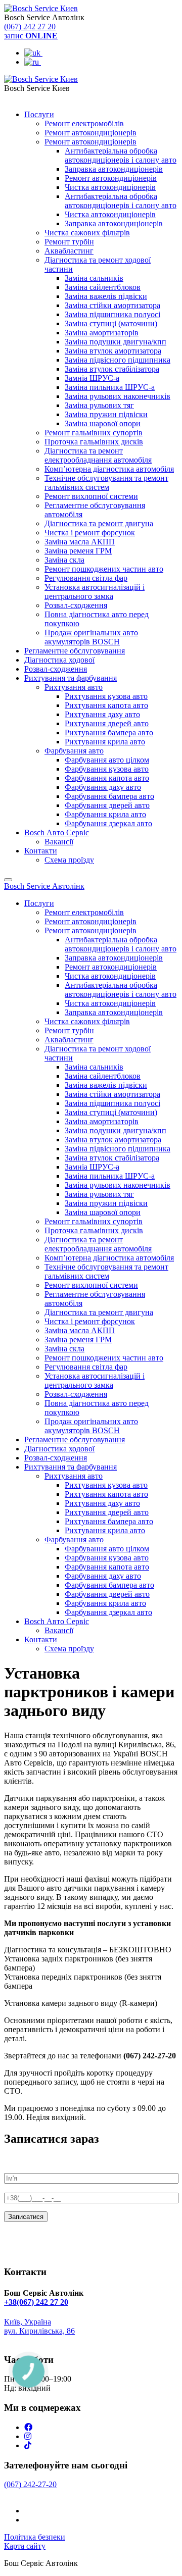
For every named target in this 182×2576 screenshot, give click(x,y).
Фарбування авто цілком (107, 760)
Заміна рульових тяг (99, 405)
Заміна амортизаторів (102, 333)
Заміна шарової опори (103, 423)
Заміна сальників (94, 278)
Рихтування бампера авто (109, 733)
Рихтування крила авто (105, 742)
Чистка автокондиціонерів (110, 187)
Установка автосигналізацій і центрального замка (95, 592)
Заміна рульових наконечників (118, 396)
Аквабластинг (69, 251)
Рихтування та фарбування (71, 678)
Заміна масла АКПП (80, 542)
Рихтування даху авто (102, 714)
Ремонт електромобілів (84, 123)
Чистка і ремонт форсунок (90, 533)
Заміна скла (64, 560)
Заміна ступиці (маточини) (111, 323)
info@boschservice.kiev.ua (47, 2340)
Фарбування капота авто (107, 778)
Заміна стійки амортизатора (112, 305)
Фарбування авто (74, 751)
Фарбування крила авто (105, 814)
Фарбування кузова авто (107, 769)
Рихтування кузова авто (106, 696)
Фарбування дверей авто (107, 805)
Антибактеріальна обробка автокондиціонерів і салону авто (121, 155)
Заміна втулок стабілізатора (112, 369)
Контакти (41, 851)
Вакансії (59, 842)
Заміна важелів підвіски (106, 296)
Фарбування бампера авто (109, 796)
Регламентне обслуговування (75, 651)
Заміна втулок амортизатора (113, 351)
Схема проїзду (69, 860)
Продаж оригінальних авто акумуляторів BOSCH (91, 637)
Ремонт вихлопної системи (91, 496)
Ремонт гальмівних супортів (94, 433)
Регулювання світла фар (86, 578)
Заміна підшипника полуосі (112, 314)
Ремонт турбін (69, 242)
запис (31, 36)
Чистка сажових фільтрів (87, 233)
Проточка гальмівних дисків (94, 442)
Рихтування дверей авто (107, 723)
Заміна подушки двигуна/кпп (116, 342)
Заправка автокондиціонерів (114, 169)
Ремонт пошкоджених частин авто (104, 569)
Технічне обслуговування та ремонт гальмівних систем (106, 483)
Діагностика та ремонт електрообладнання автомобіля (98, 455)
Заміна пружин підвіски (106, 414)
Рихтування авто (74, 687)
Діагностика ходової (59, 660)
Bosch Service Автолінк (44, 886)
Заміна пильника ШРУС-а (110, 387)
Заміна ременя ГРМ (78, 551)
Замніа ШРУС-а (92, 378)
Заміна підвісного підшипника (118, 360)
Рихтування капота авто (106, 705)
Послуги (39, 114)
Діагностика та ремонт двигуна (99, 523)
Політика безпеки (35, 2537)
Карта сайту (25, 2546)
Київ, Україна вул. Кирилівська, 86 (39, 2326)
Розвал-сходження (76, 605)
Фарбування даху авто (103, 787)
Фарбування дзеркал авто (108, 823)
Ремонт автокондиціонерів (90, 133)
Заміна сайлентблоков (103, 287)
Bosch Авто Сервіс (57, 832)
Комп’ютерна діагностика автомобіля (109, 469)
